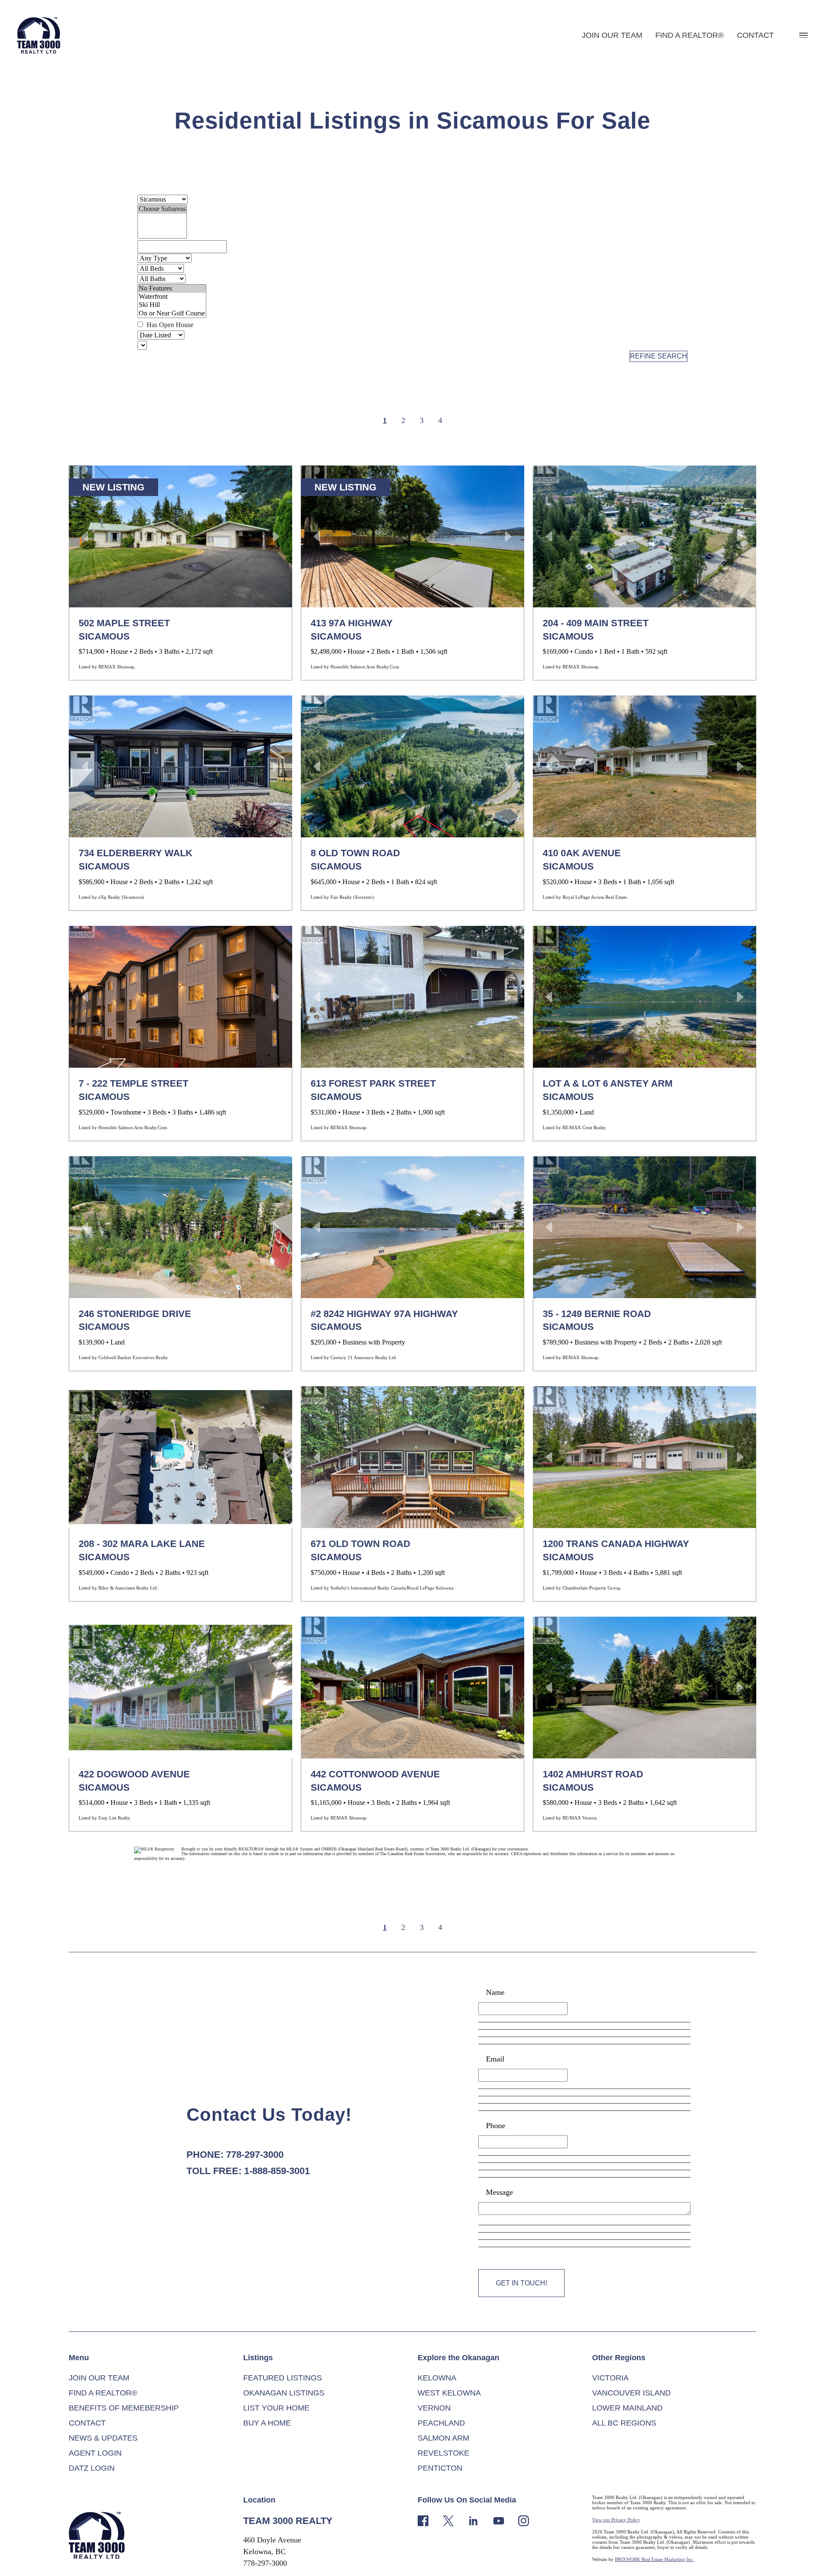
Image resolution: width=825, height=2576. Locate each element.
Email (495, 2059)
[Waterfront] (172, 297)
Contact (755, 35)
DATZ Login (92, 2468)
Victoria (610, 2378)
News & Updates (103, 2438)
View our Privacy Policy (616, 2520)
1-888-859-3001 (277, 2171)
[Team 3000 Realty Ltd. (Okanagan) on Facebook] (423, 2520)
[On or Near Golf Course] (172, 314)
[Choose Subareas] (162, 209)
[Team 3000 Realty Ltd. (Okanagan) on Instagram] (524, 2520)
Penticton (440, 2468)
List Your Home (276, 2408)
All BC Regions (624, 2423)
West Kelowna (449, 2393)
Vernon (434, 2408)
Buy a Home (267, 2423)
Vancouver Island (631, 2393)
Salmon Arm (443, 2438)
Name (495, 1992)
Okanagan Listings (284, 2393)
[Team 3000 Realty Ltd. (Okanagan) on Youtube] (499, 2520)
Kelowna (437, 2378)
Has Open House (169, 325)
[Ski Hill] (172, 305)
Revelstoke (443, 2453)
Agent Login (95, 2453)
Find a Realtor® (689, 35)
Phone (496, 2126)
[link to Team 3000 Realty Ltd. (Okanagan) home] (97, 2535)
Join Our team (612, 35)
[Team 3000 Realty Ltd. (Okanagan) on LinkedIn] (473, 2520)
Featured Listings (283, 2378)
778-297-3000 (255, 2155)
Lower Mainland (627, 2408)
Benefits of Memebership (124, 2408)
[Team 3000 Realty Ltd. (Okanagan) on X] (448, 2520)
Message (500, 2192)
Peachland (441, 2423)
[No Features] (172, 289)
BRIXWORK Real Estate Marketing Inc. (654, 2559)
